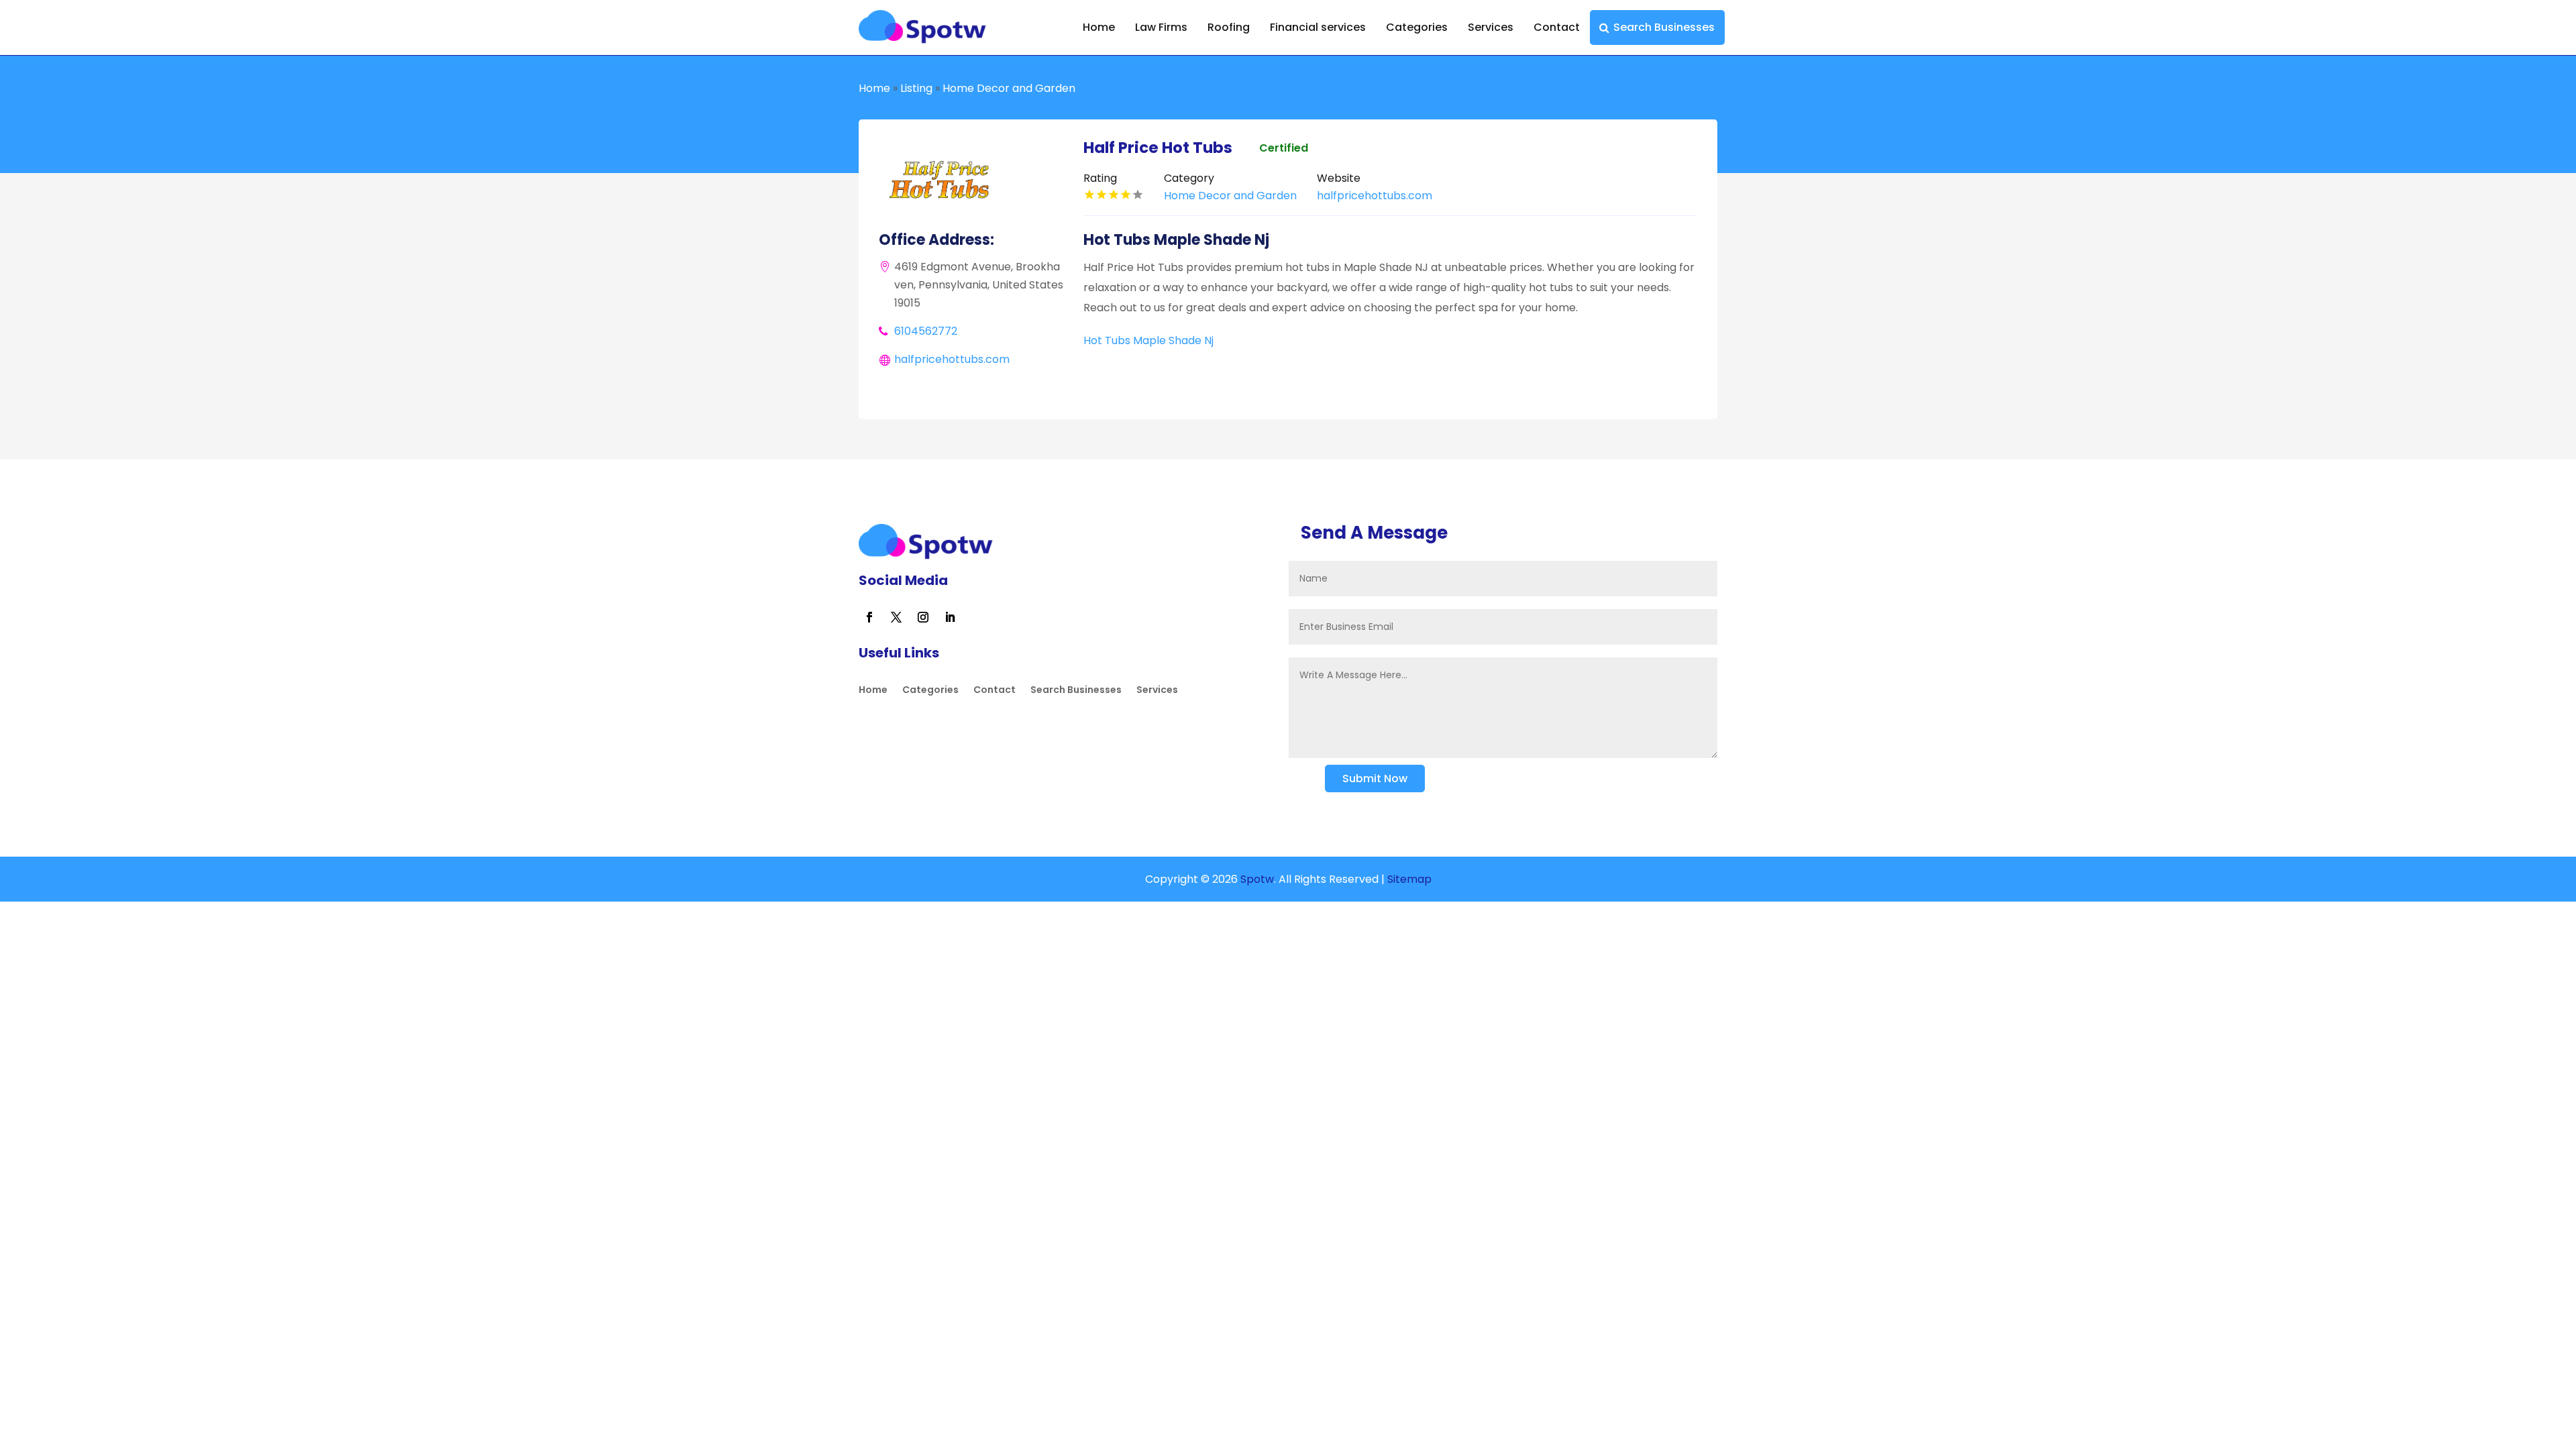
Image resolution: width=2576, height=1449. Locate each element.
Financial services (1318, 27)
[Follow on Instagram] (923, 617)
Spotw (1256, 879)
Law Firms (1161, 27)
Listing (916, 88)
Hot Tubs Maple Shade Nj (1148, 340)
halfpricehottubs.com (952, 359)
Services (1491, 27)
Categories (1417, 27)
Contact (1557, 27)
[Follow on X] (896, 617)
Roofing (1229, 27)
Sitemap (1409, 879)
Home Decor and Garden (1009, 88)
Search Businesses (1664, 27)
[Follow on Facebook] (869, 617)
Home (1099, 27)
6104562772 (926, 331)
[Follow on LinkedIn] (950, 617)
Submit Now (1375, 779)
